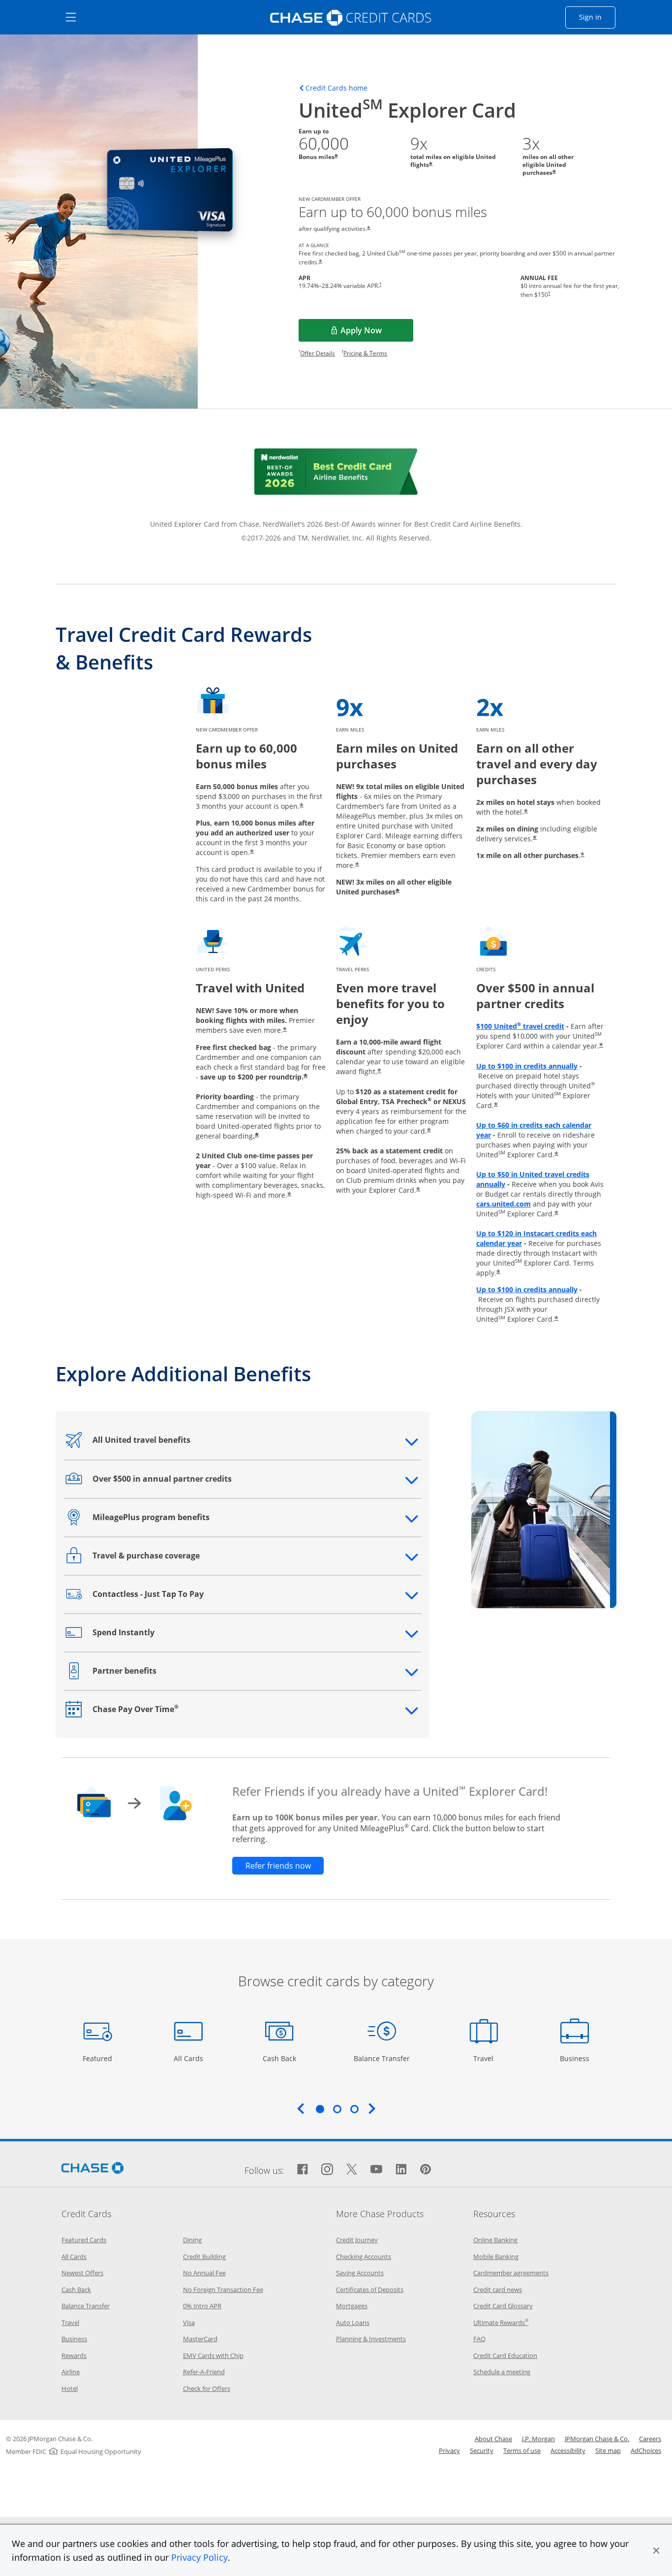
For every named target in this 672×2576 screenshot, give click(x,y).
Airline (71, 2372)
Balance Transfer (382, 2058)
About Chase (493, 2439)
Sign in (597, 17)
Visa (189, 2322)
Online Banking (495, 2240)
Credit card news (498, 2290)
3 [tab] (354, 2109)
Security (482, 2450)
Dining (192, 2240)
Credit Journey (357, 2240)
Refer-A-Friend (204, 2372)
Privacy (449, 2450)
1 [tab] (320, 2109)
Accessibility (568, 2450)
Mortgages (352, 2306)
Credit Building (204, 2257)
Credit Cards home (336, 88)
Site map (608, 2450)
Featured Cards (84, 2240)
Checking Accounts (364, 2257)
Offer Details (318, 353)
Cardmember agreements (511, 2273)
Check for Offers (207, 2388)
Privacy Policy (199, 2557)
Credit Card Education (505, 2355)
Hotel (70, 2388)
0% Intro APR (202, 2306)
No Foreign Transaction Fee (223, 2290)
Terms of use (522, 2450)
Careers (650, 2439)
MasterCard (200, 2339)
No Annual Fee (204, 2273)
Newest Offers (82, 2273)
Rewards (74, 2355)
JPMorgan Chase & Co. (597, 2439)
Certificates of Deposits (370, 2290)
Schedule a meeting (502, 2372)
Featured (99, 2058)
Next (372, 2108)
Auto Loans (353, 2322)
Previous (301, 2108)
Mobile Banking (496, 2257)
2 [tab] (337, 2109)
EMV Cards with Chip (213, 2355)
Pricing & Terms (365, 353)
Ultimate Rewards (501, 2322)
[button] (656, 2550)
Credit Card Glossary (503, 2306)
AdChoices (646, 2450)
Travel (487, 2058)
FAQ (479, 2339)
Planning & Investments (371, 2339)
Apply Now (377, 333)
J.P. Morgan (538, 2439)
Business (576, 2058)
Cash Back (280, 2058)
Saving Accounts (360, 2273)
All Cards (190, 2058)
